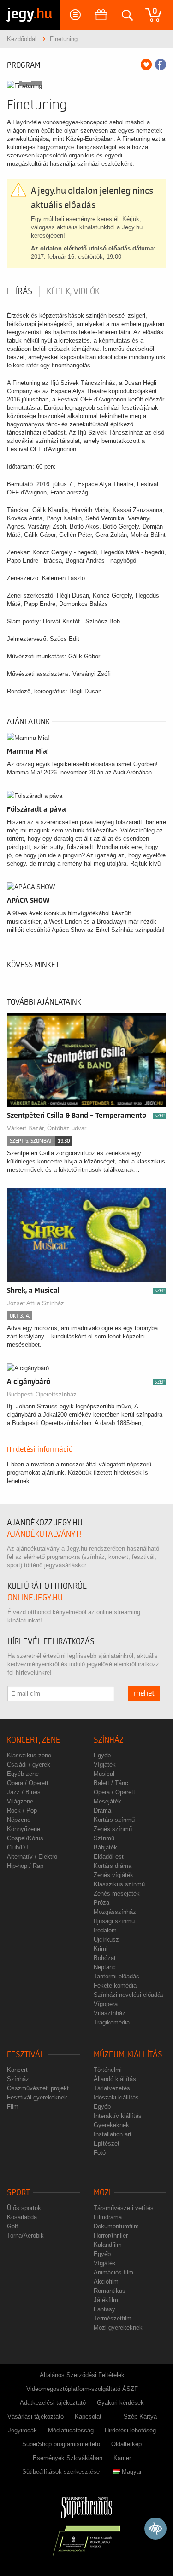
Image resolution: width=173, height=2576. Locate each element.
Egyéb (102, 1755)
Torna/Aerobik (25, 2236)
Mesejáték (107, 1801)
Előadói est (109, 1857)
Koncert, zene (34, 1740)
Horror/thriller (111, 2236)
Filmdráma (108, 2217)
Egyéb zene (23, 1774)
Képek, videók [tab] (73, 291)
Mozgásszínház (115, 1912)
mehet (144, 1693)
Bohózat (105, 1958)
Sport (18, 2193)
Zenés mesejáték (117, 1893)
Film (13, 2107)
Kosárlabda (22, 2217)
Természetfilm (113, 2318)
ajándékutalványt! (44, 1534)
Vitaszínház (110, 2013)
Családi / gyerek (29, 1765)
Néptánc (105, 1967)
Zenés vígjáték (113, 1875)
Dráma (102, 1811)
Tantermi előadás (116, 1976)
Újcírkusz (106, 1939)
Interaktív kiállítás (118, 2116)
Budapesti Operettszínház (42, 1394)
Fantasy (104, 2309)
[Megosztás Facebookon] (161, 64)
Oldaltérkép (126, 2444)
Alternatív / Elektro (32, 1857)
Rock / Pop (22, 1811)
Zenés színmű (113, 1829)
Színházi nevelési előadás (129, 1995)
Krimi (101, 1949)
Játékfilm (106, 2300)
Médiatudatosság (71, 2430)
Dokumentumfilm (116, 2226)
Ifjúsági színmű (114, 1921)
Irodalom (105, 1930)
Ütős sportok (24, 2208)
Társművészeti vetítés (124, 2208)
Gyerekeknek (111, 2125)
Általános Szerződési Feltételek (82, 2375)
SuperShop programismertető (61, 2444)
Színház (109, 1740)
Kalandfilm (108, 2245)
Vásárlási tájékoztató (36, 2416)
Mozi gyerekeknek (118, 2328)
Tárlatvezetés (112, 2088)
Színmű (104, 1838)
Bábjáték (105, 1847)
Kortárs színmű (114, 1820)
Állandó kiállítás (115, 2079)
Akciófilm (106, 2282)
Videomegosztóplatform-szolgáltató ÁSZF (82, 2389)
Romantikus (110, 2291)
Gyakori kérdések (120, 2403)
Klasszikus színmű (119, 1884)
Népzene (19, 1820)
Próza (101, 1903)
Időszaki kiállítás (116, 2097)
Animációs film (113, 2272)
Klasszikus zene (29, 1755)
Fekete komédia (115, 1986)
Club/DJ (18, 1847)
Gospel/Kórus (25, 1838)
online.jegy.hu (35, 1598)
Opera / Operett (28, 1783)
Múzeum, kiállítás (128, 2055)
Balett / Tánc (111, 1783)
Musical (104, 1774)
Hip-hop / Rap (25, 1866)
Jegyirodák (22, 2430)
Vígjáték (105, 1765)
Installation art (113, 2134)
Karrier (122, 2458)
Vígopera (106, 2004)
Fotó (100, 2153)
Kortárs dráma (113, 1866)
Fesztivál (26, 2055)
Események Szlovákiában (68, 2458)
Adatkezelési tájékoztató (53, 2403)
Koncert (17, 2070)
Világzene (20, 1801)
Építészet (107, 2143)
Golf (12, 2226)
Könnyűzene (24, 1829)
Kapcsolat (88, 2416)
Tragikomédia (112, 2022)
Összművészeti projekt (38, 2088)
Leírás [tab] (20, 291)
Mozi (102, 2193)
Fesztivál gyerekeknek (37, 2097)
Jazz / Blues (24, 1792)
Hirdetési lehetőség (130, 2430)
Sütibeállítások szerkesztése (61, 2472)
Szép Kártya (140, 2416)
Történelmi (108, 2070)
